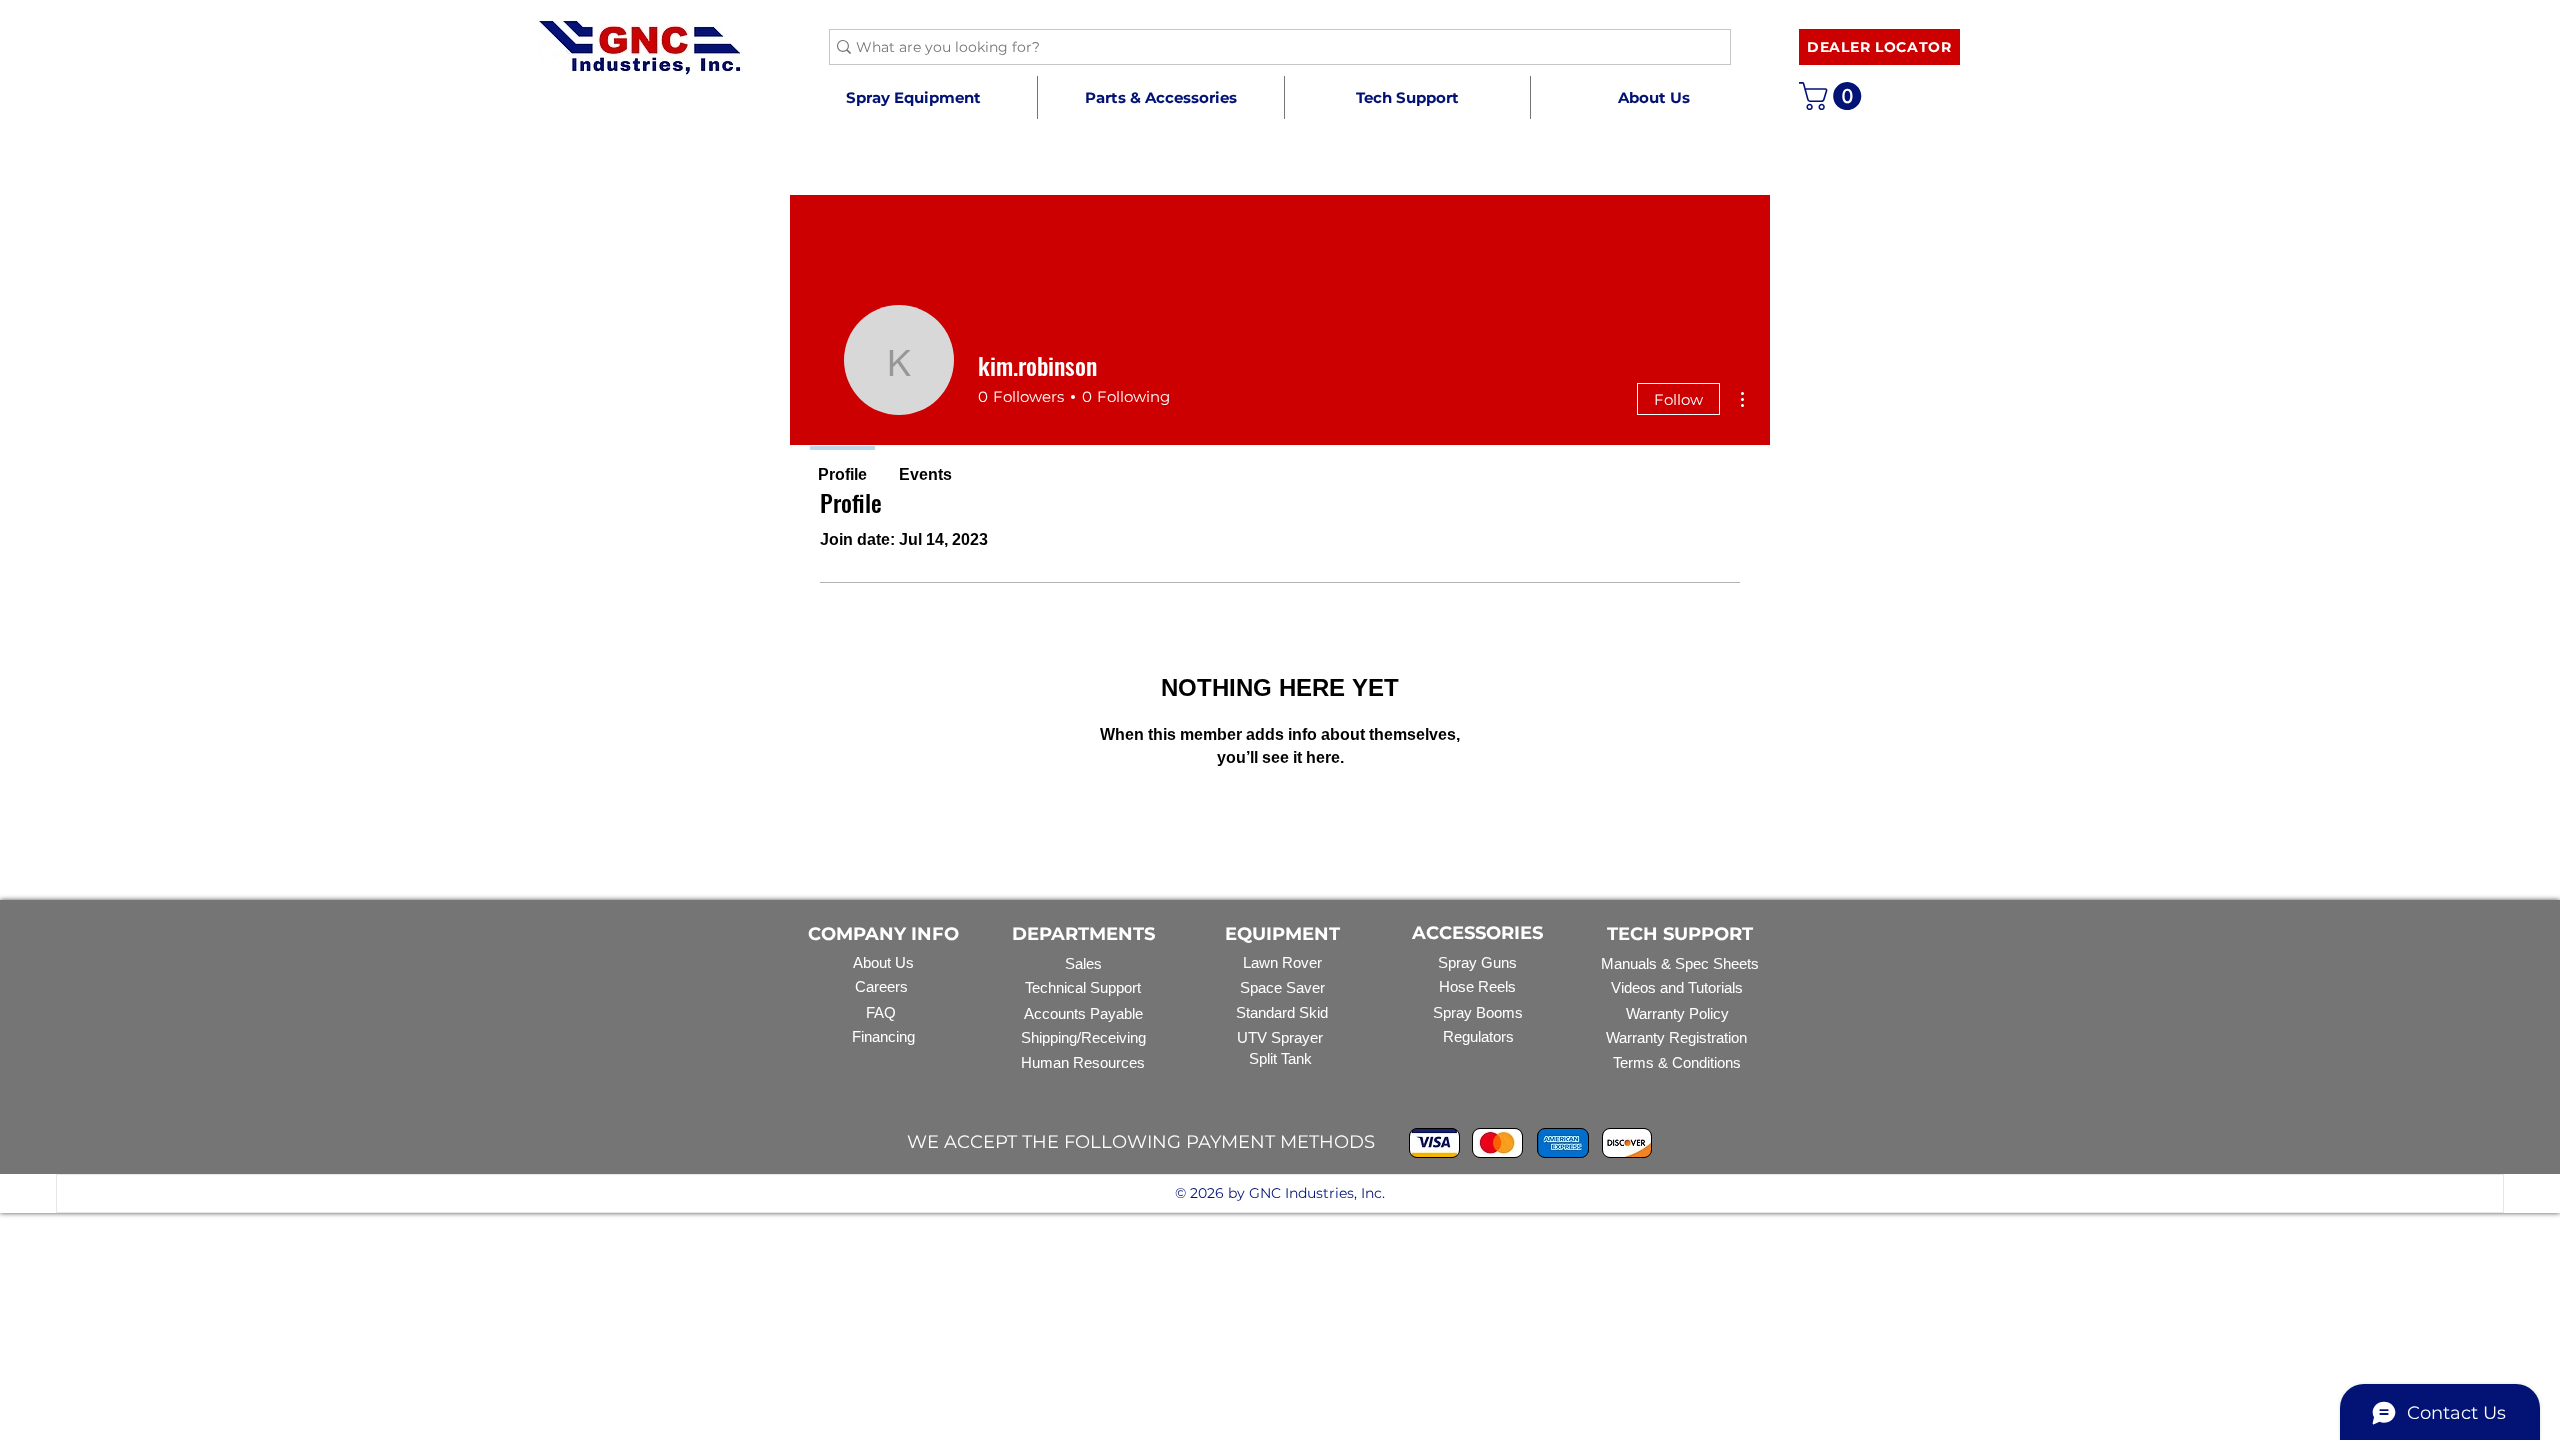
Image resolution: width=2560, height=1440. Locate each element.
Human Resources (1083, 1062)
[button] (1160, 97)
